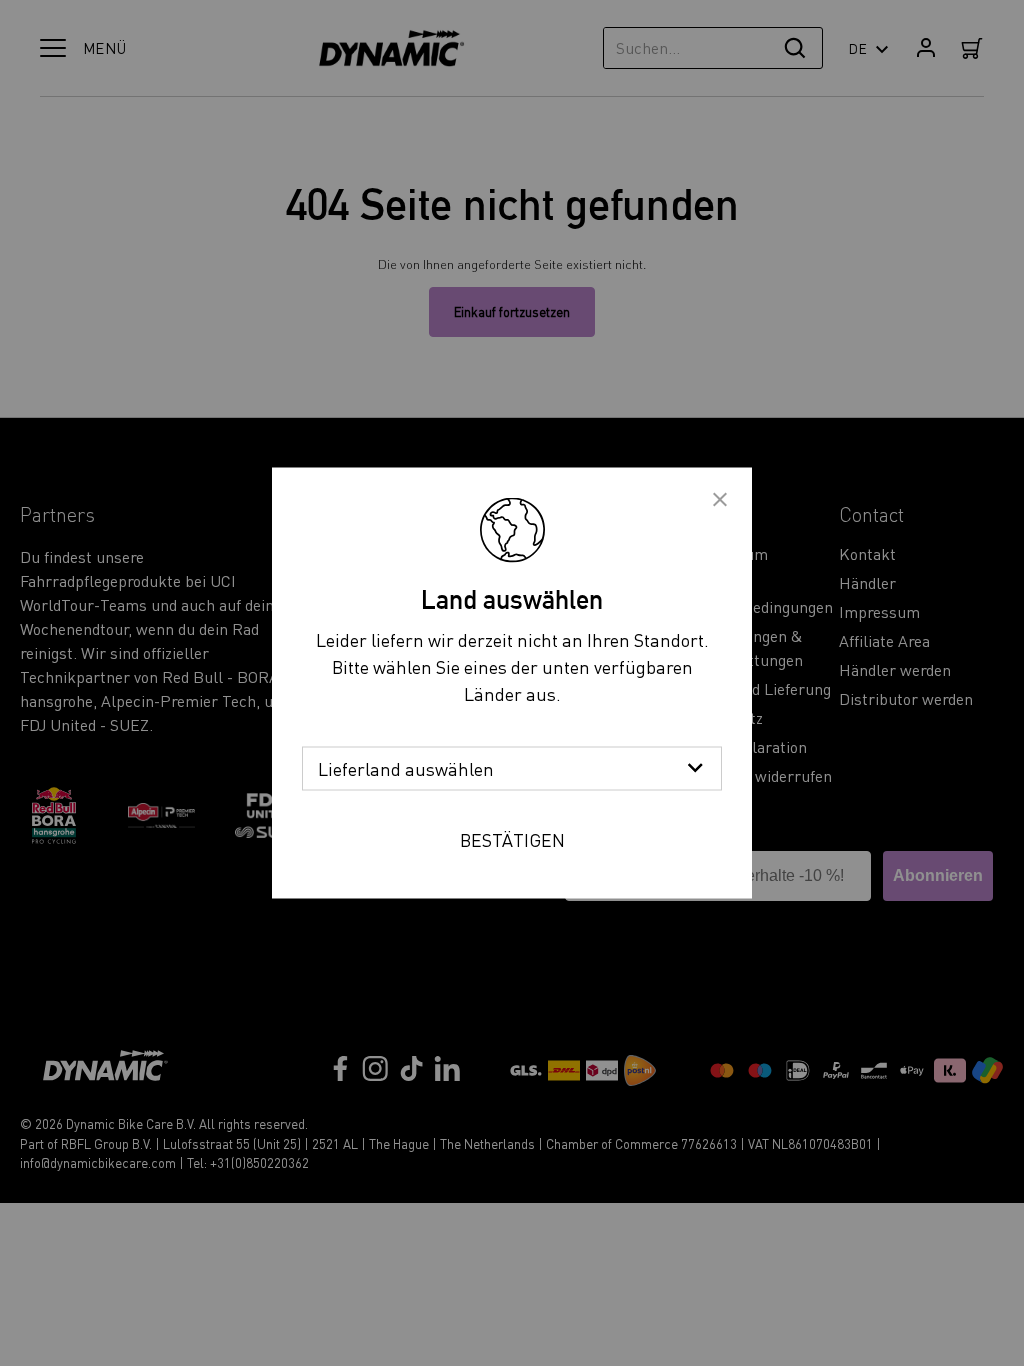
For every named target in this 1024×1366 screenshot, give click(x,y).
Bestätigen (512, 839)
